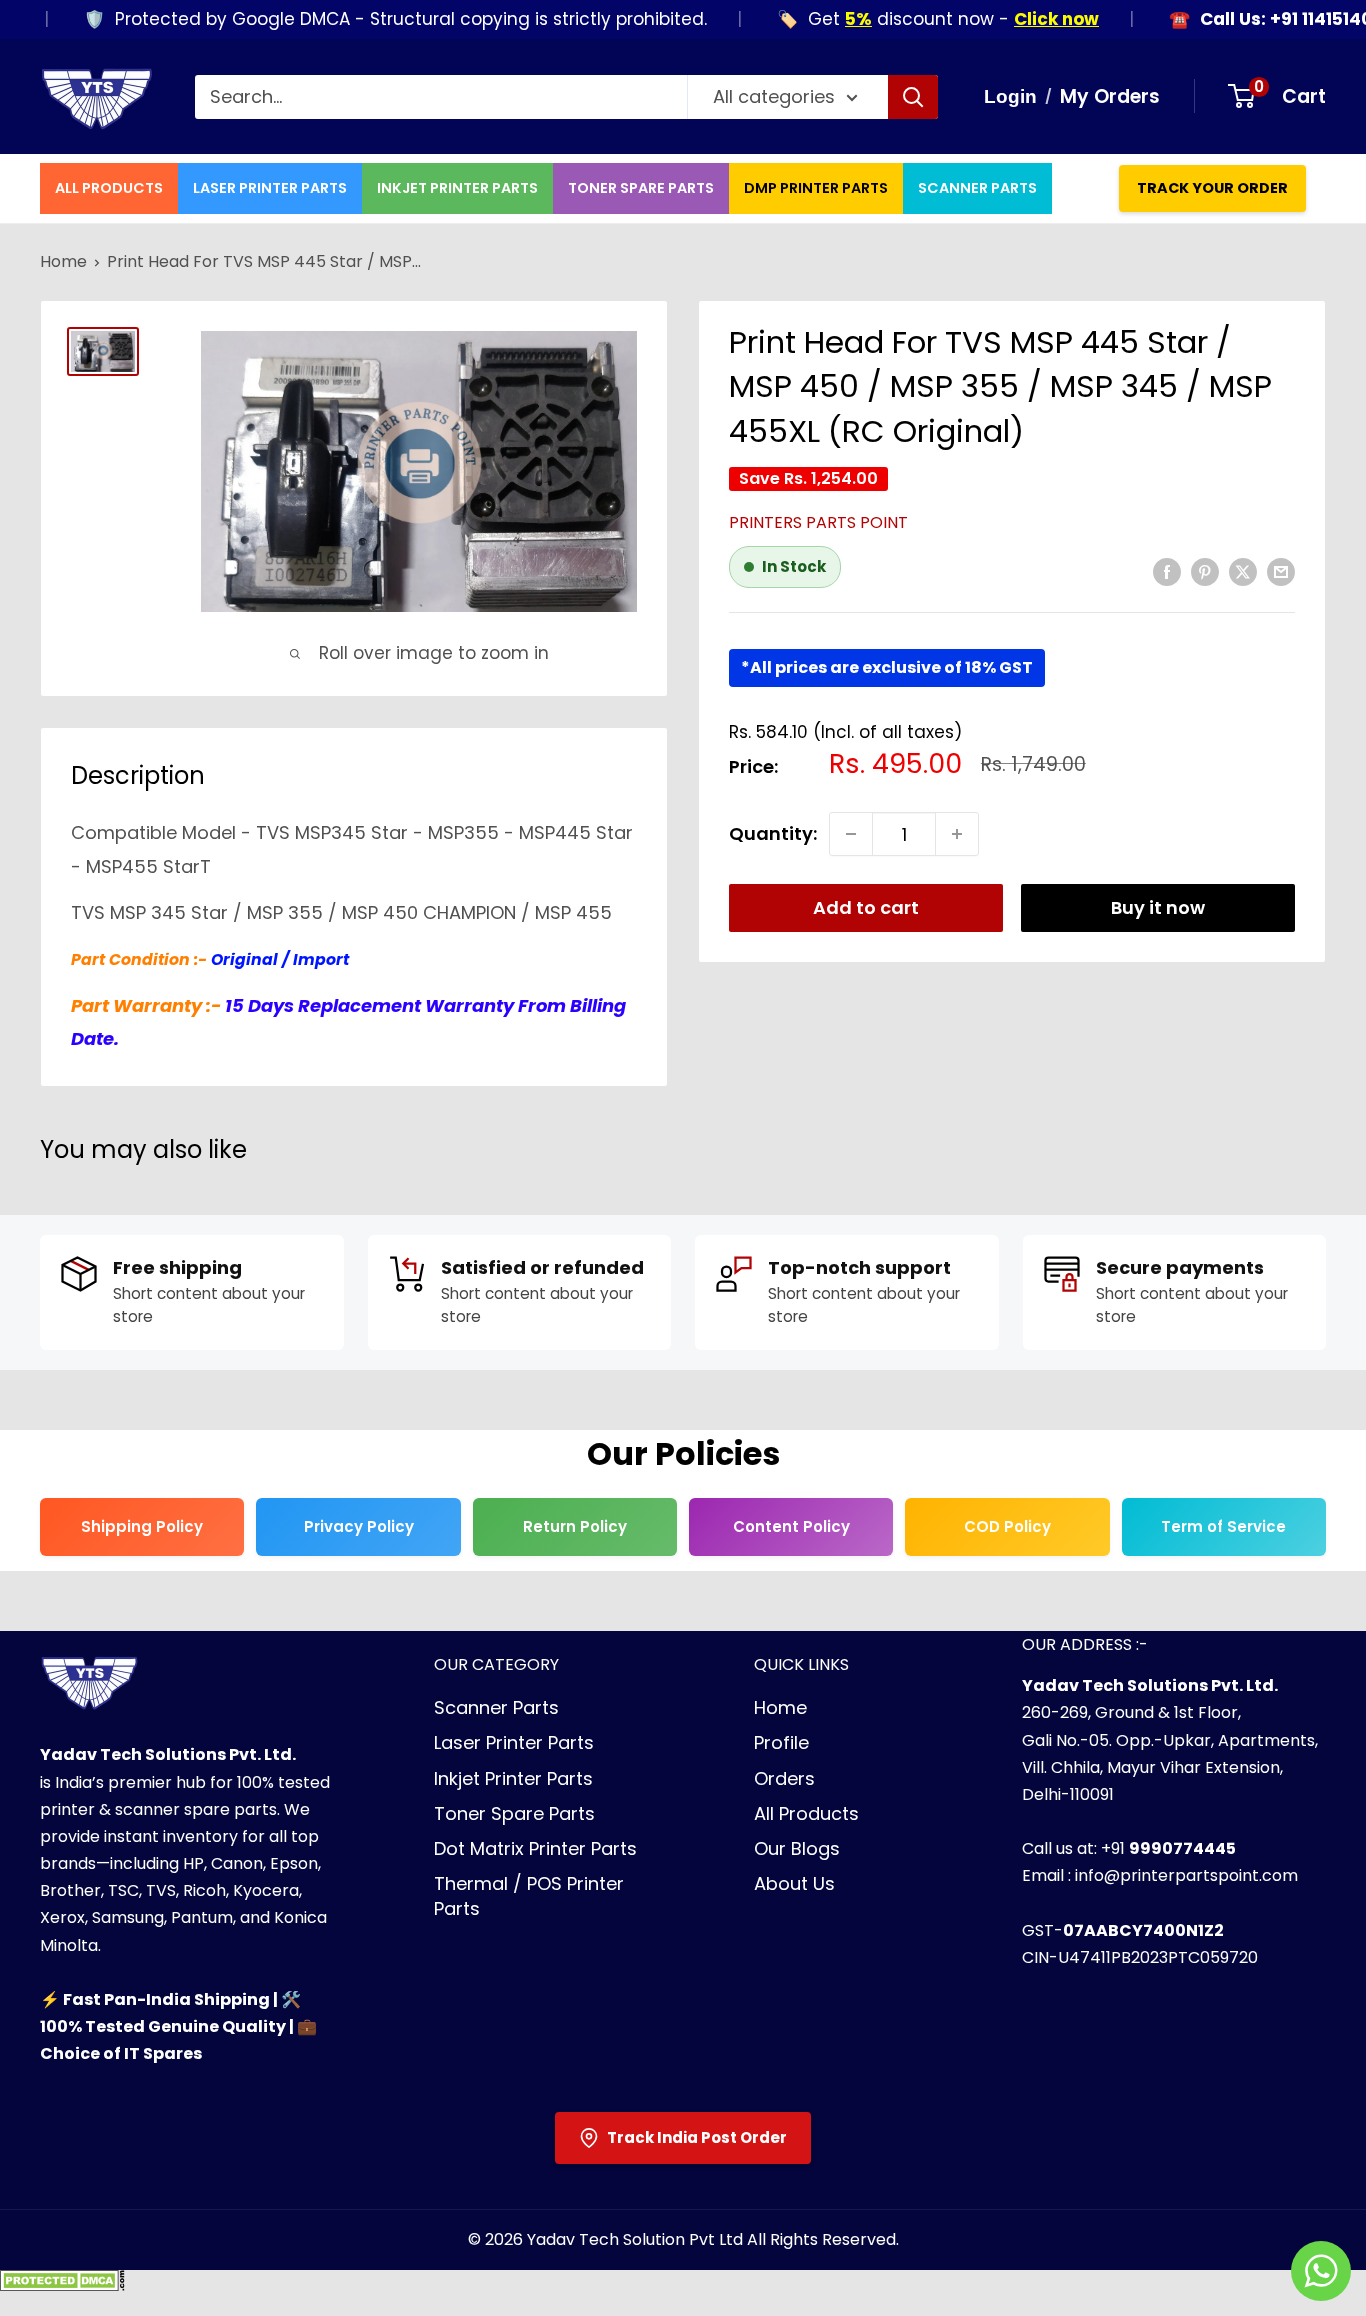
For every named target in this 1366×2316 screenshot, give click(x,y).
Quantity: (773, 833)
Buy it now (1158, 907)
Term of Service (1223, 1526)
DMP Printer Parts (816, 188)
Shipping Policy (142, 1526)
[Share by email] (1281, 571)
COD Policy (1007, 1526)
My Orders (1110, 96)
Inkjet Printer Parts (457, 188)
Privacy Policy (359, 1526)
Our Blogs (797, 1848)
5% (824, 19)
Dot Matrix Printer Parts (535, 1848)
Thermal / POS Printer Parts (529, 1896)
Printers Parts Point (818, 522)
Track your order (1212, 188)
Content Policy (791, 1526)
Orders (784, 1778)
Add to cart (866, 907)
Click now (1022, 19)
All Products (109, 188)
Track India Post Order (697, 2137)
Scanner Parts (977, 188)
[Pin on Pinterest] (1205, 571)
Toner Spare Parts (641, 188)
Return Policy (575, 1526)
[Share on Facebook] (1167, 571)
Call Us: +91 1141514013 (1261, 19)
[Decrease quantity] (851, 834)
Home (63, 261)
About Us (794, 1883)
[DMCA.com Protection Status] (62, 2286)
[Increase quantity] (957, 834)
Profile (781, 1742)
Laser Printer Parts (270, 188)
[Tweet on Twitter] (1243, 571)
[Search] (913, 97)
